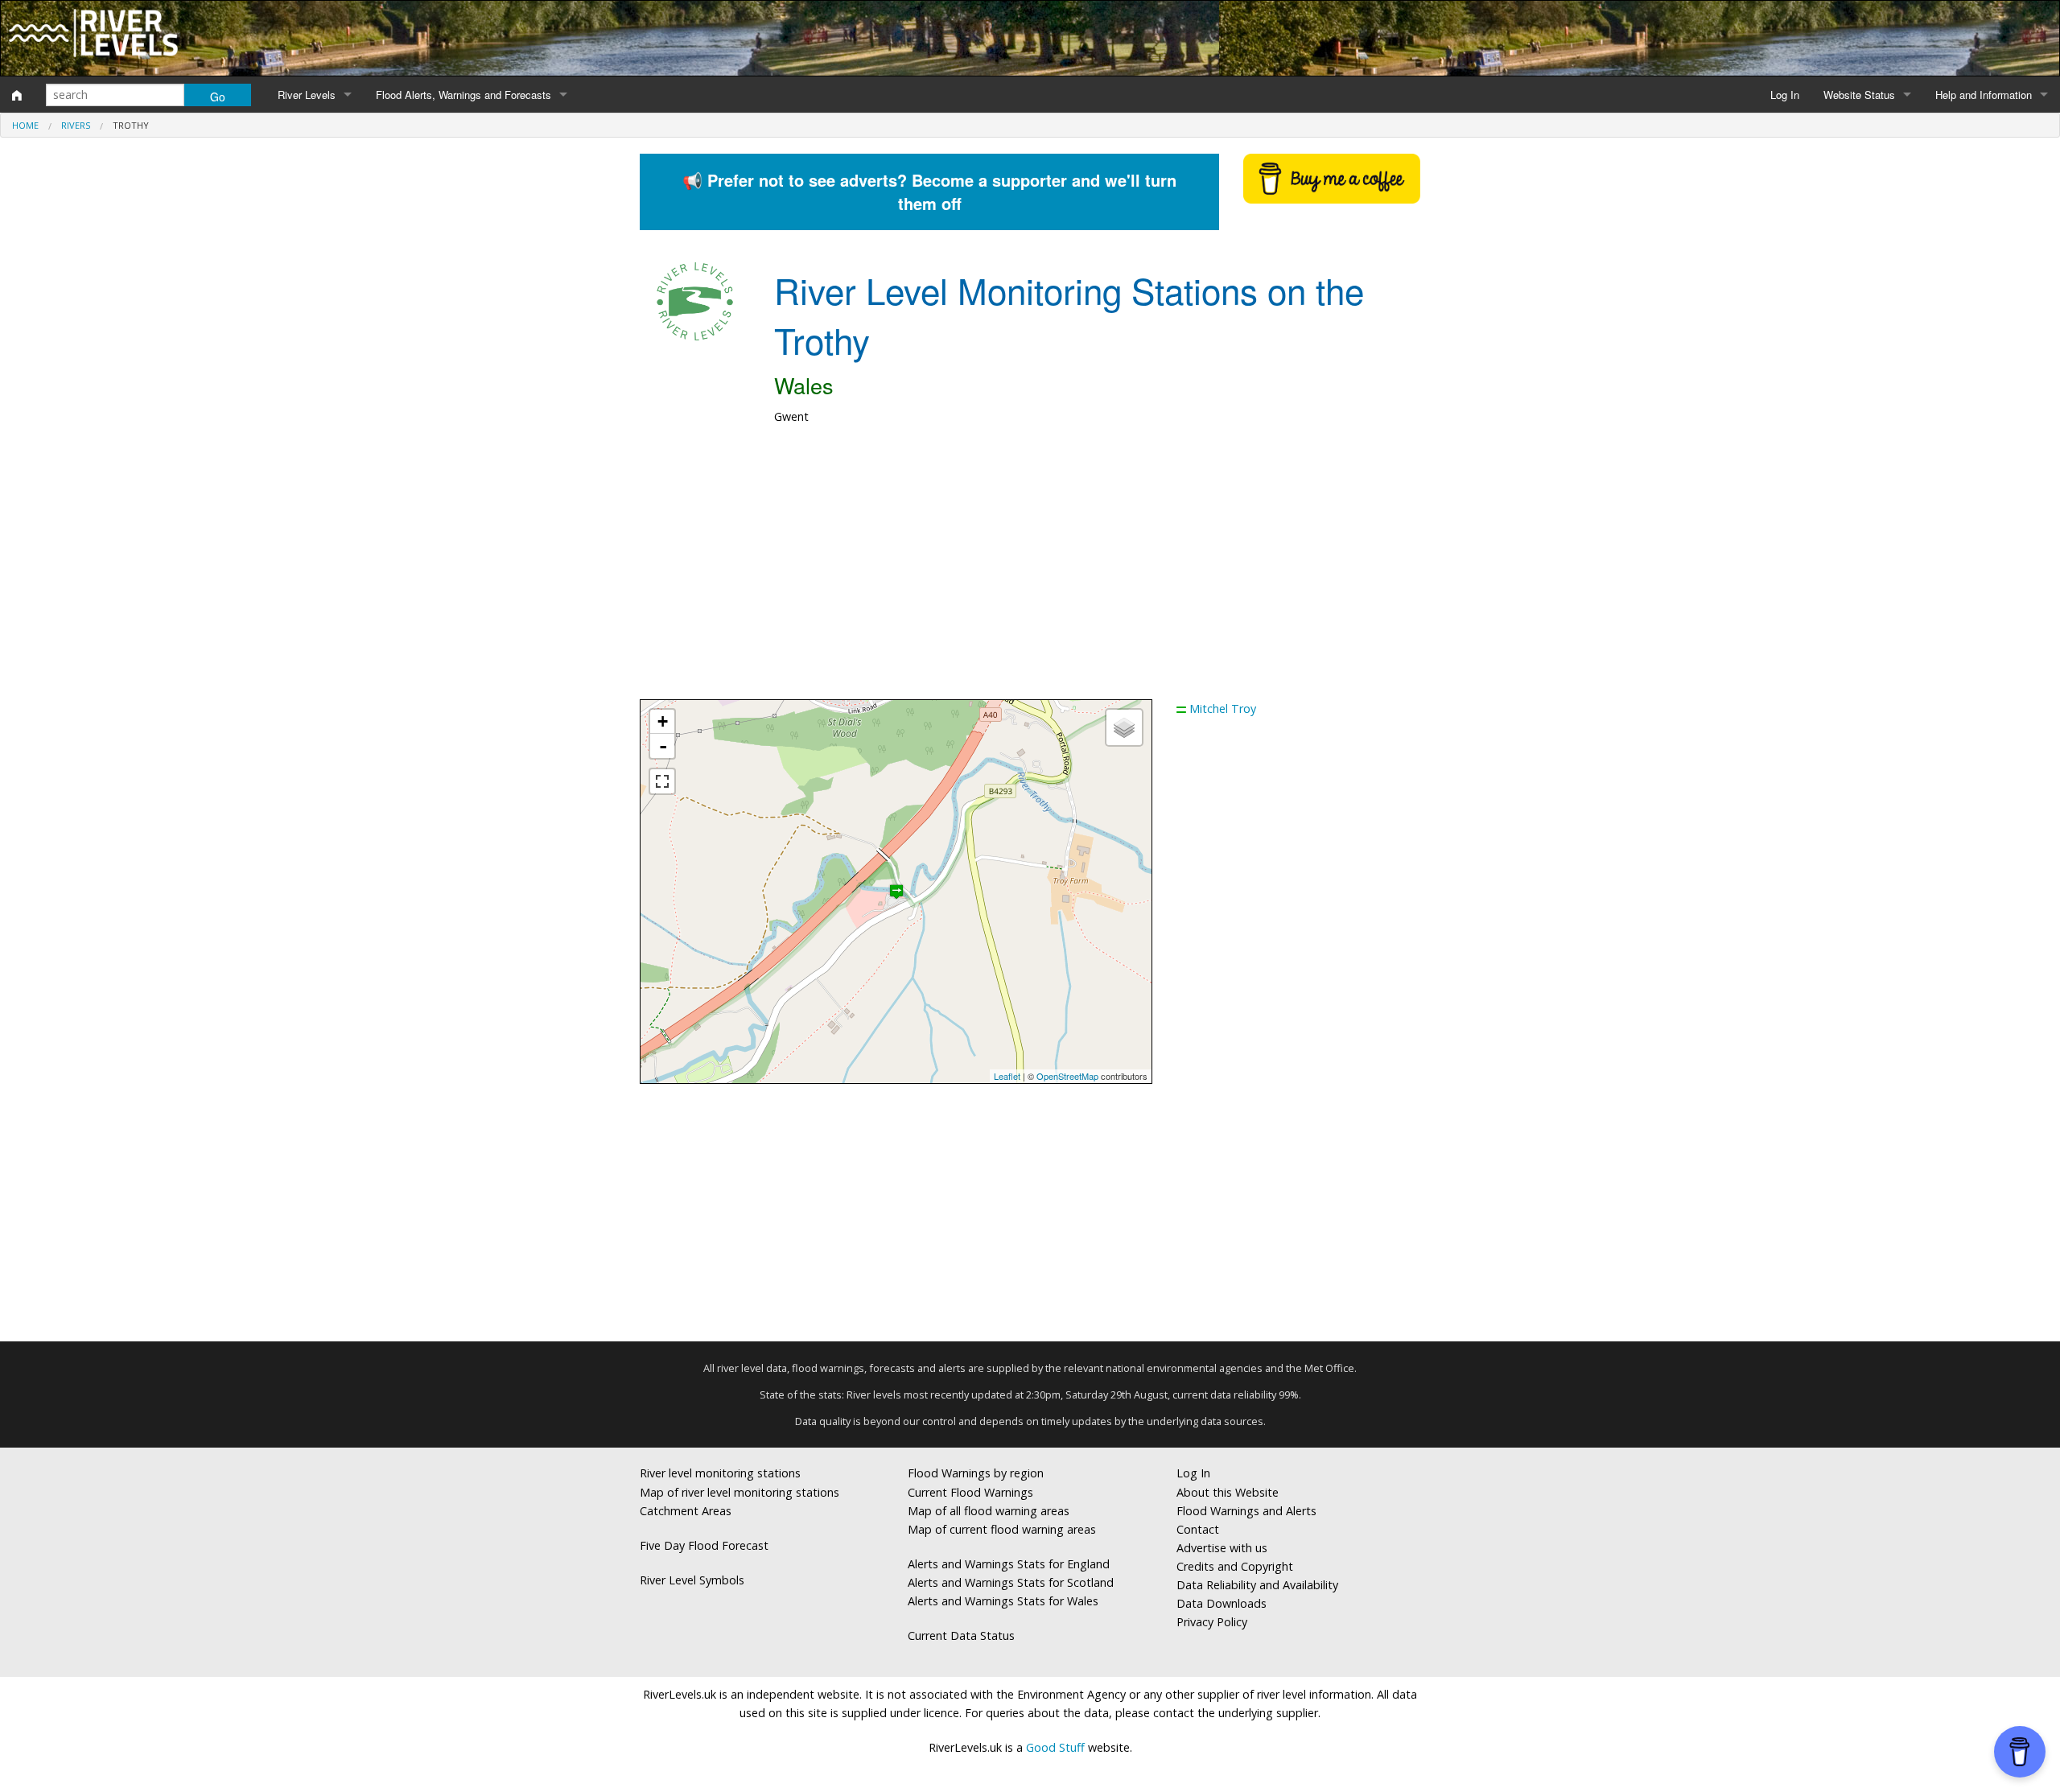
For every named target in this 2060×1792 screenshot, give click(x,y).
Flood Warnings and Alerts (1246, 1511)
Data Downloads (1222, 1603)
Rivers (76, 125)
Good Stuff (1055, 1747)
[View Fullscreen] (662, 781)
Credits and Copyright (1235, 1566)
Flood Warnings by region (976, 1473)
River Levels (307, 95)
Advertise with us (1222, 1548)
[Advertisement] (1030, 571)
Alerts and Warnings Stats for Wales (1003, 1601)
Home (25, 125)
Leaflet (1007, 1076)
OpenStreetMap (1067, 1076)
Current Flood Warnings (970, 1492)
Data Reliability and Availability (1257, 1585)
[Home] (17, 95)
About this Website (1228, 1492)
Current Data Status (961, 1635)
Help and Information (1984, 95)
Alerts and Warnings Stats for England (1009, 1564)
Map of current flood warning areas (1002, 1529)
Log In (1785, 95)
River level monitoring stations (720, 1473)
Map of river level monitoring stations (740, 1492)
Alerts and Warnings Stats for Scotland (1011, 1582)
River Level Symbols (692, 1580)
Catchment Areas (686, 1511)
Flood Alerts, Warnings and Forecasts (463, 95)
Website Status (1859, 95)
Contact (1198, 1529)
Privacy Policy (1212, 1622)
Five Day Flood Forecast (704, 1545)
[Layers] (1124, 727)
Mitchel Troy (1223, 709)
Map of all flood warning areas (989, 1511)
